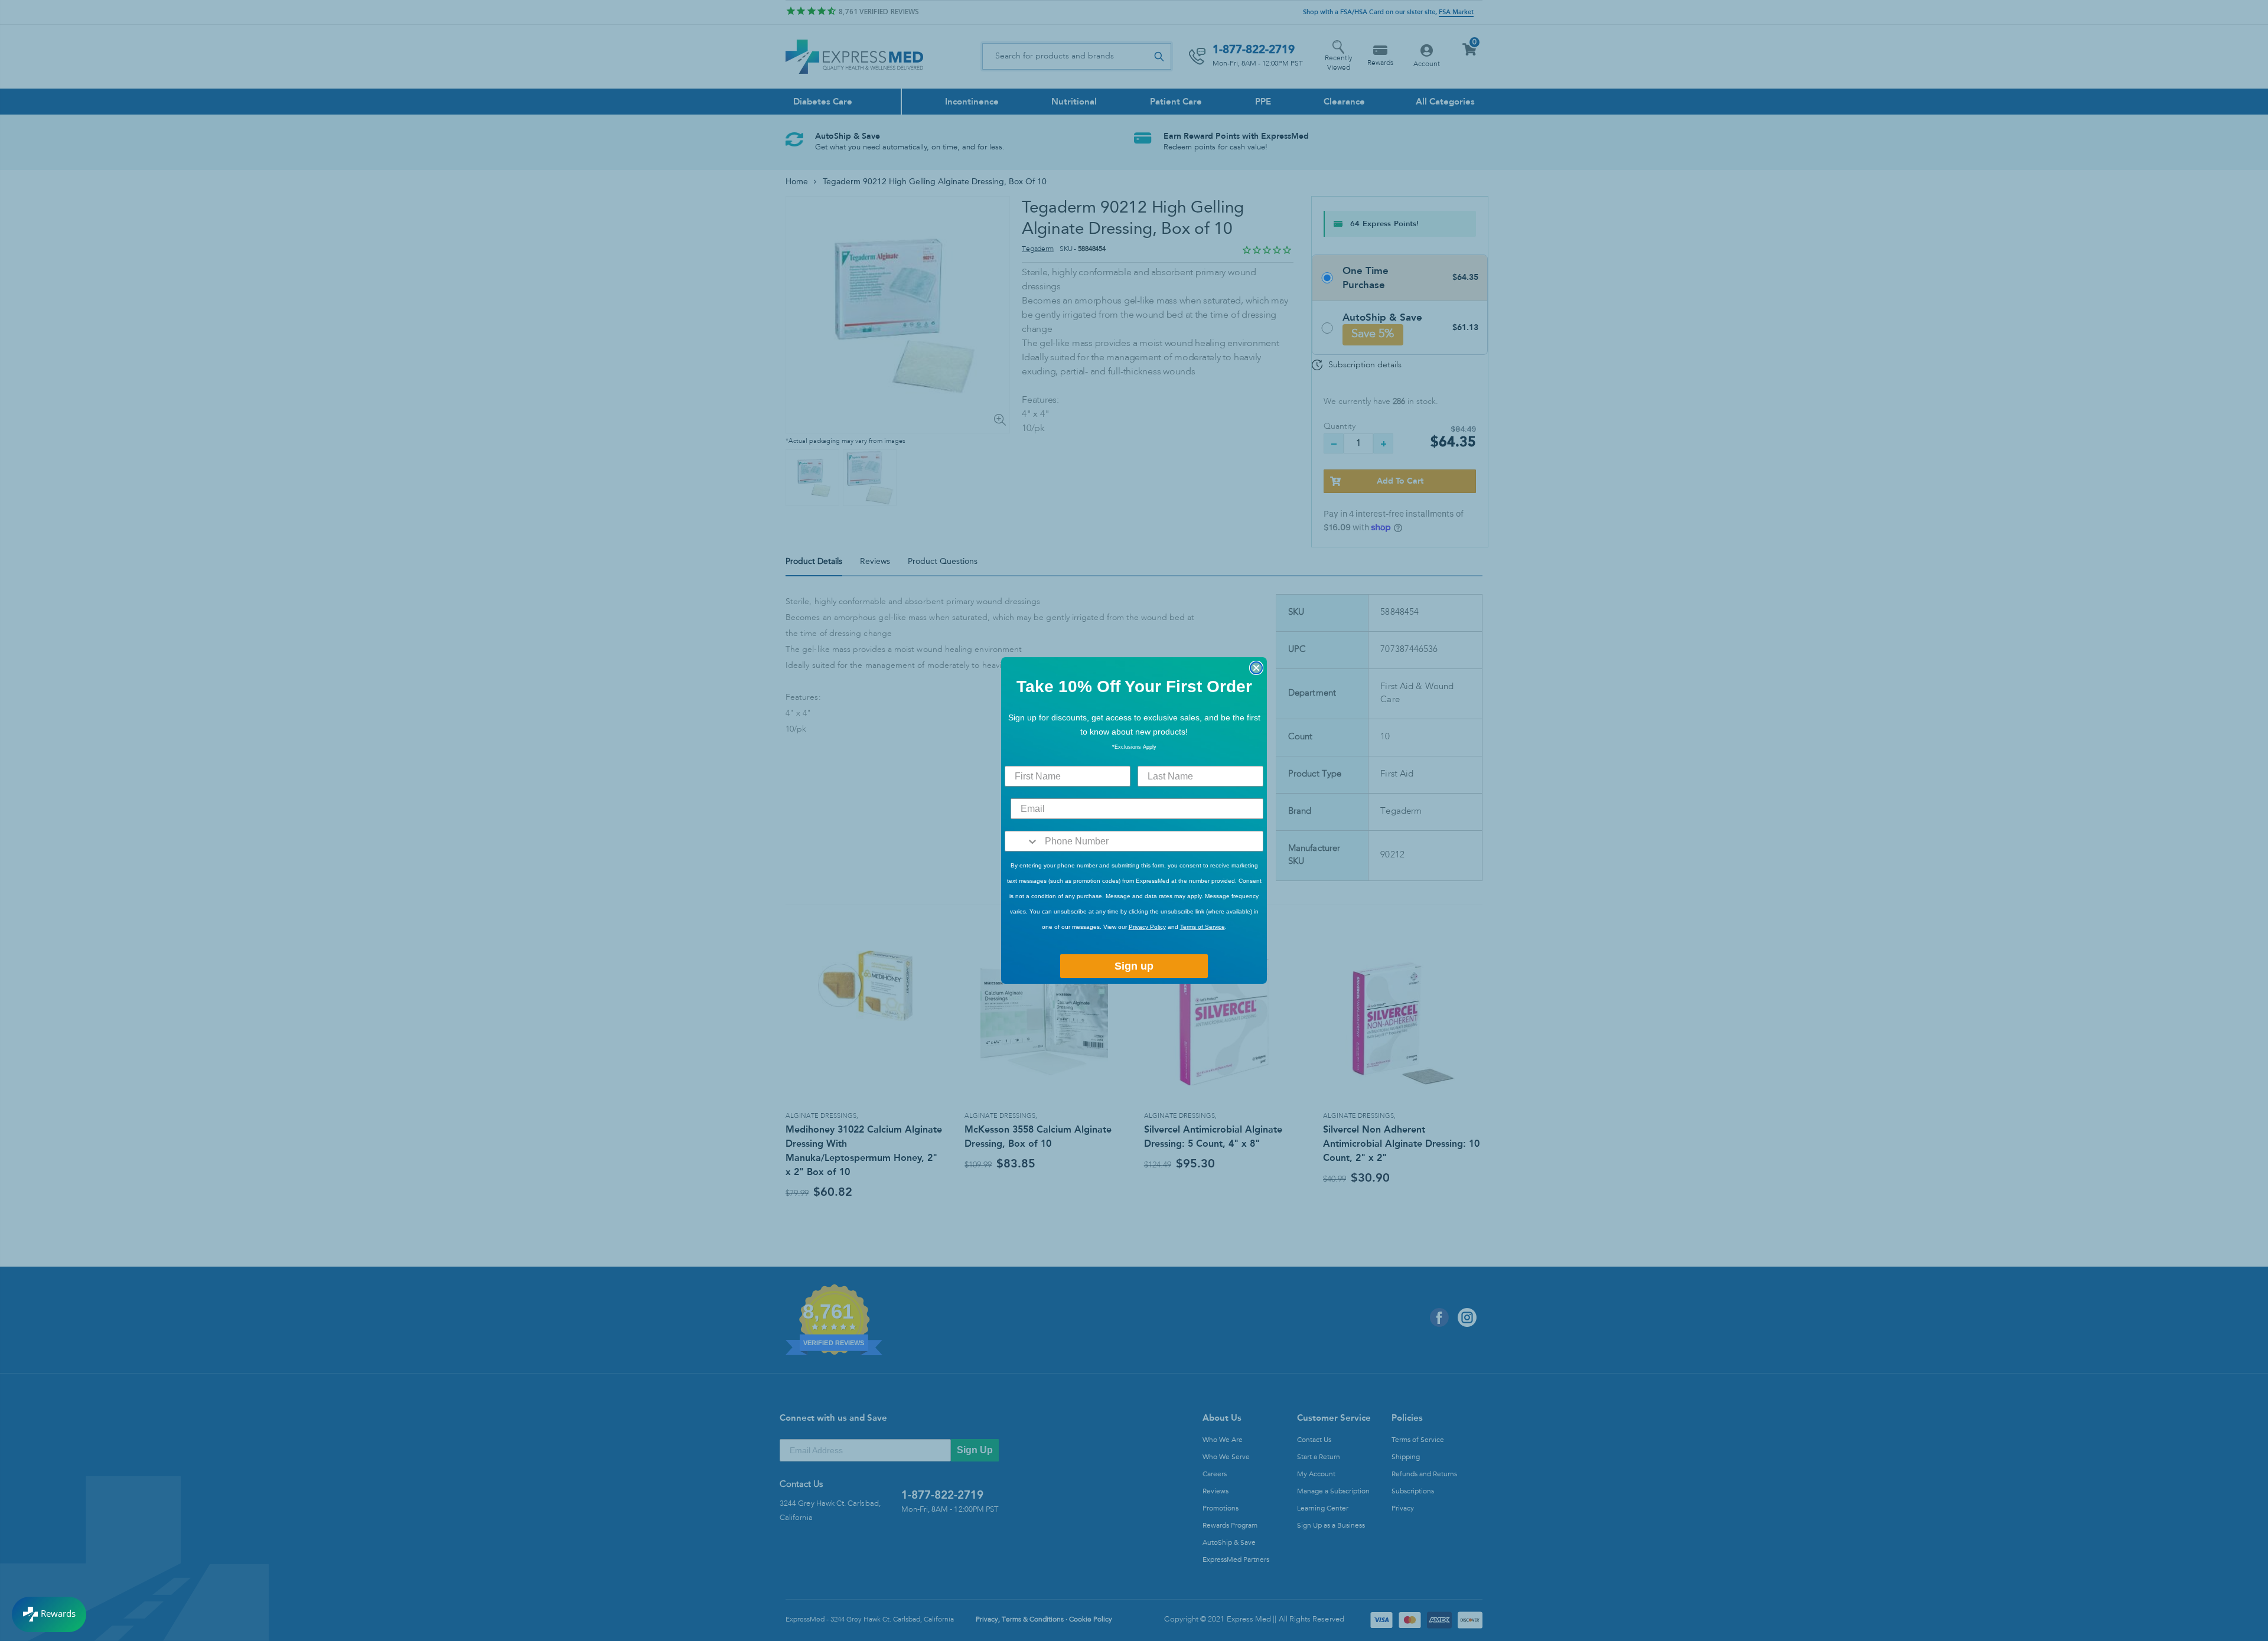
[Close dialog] (1256, 668)
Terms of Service (1203, 927)
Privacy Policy (1147, 927)
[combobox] (1022, 841)
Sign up (1134, 966)
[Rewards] (49, 1614)
